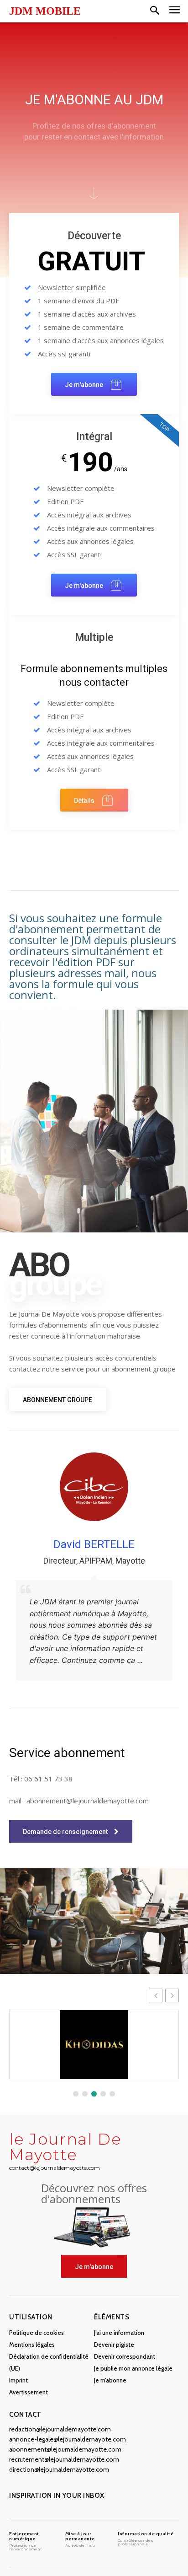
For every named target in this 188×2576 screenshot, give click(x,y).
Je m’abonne (110, 2380)
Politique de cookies (37, 2333)
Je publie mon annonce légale (133, 2368)
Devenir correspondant (125, 2356)
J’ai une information (119, 2333)
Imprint (18, 2380)
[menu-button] (175, 11)
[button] (155, 11)
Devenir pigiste (114, 2345)
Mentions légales (32, 2345)
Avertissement (29, 2392)
